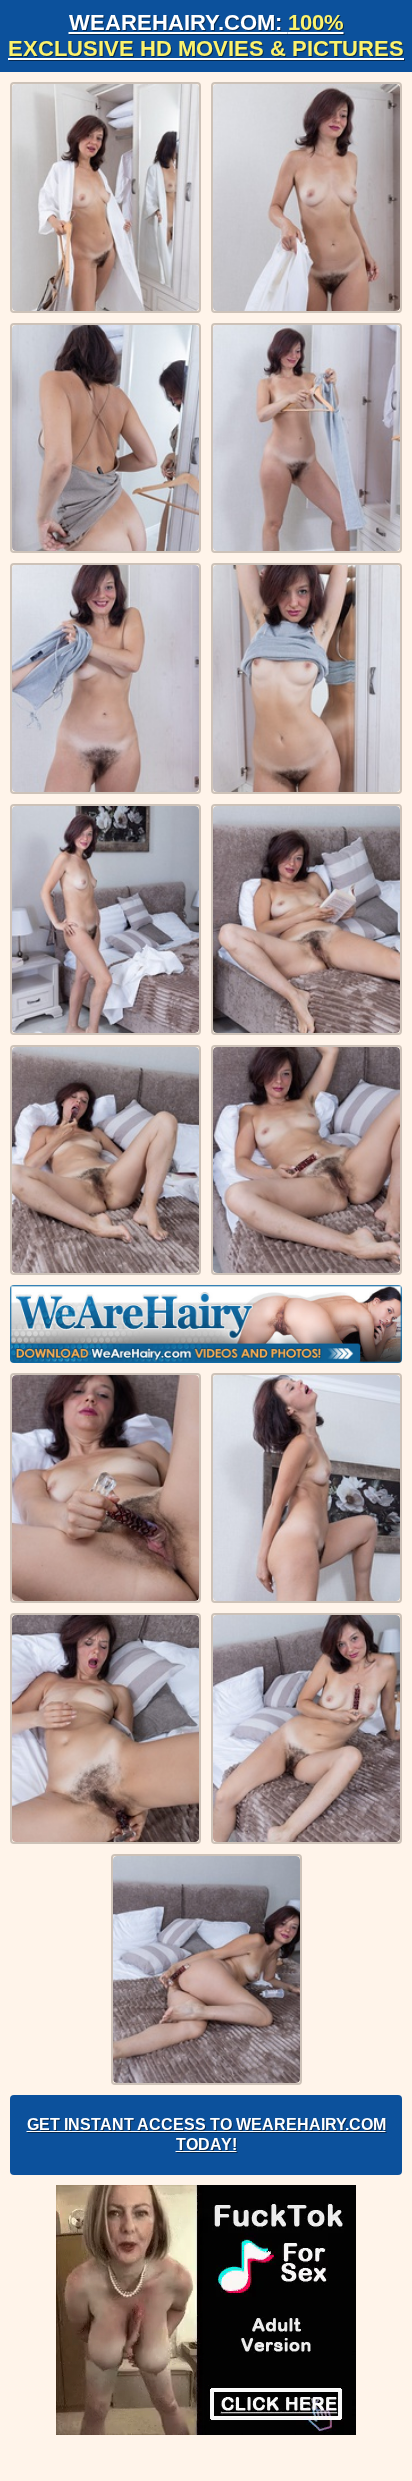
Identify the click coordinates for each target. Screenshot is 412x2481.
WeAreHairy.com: (206, 35)
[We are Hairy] (206, 1324)
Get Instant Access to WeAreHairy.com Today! (206, 2134)
